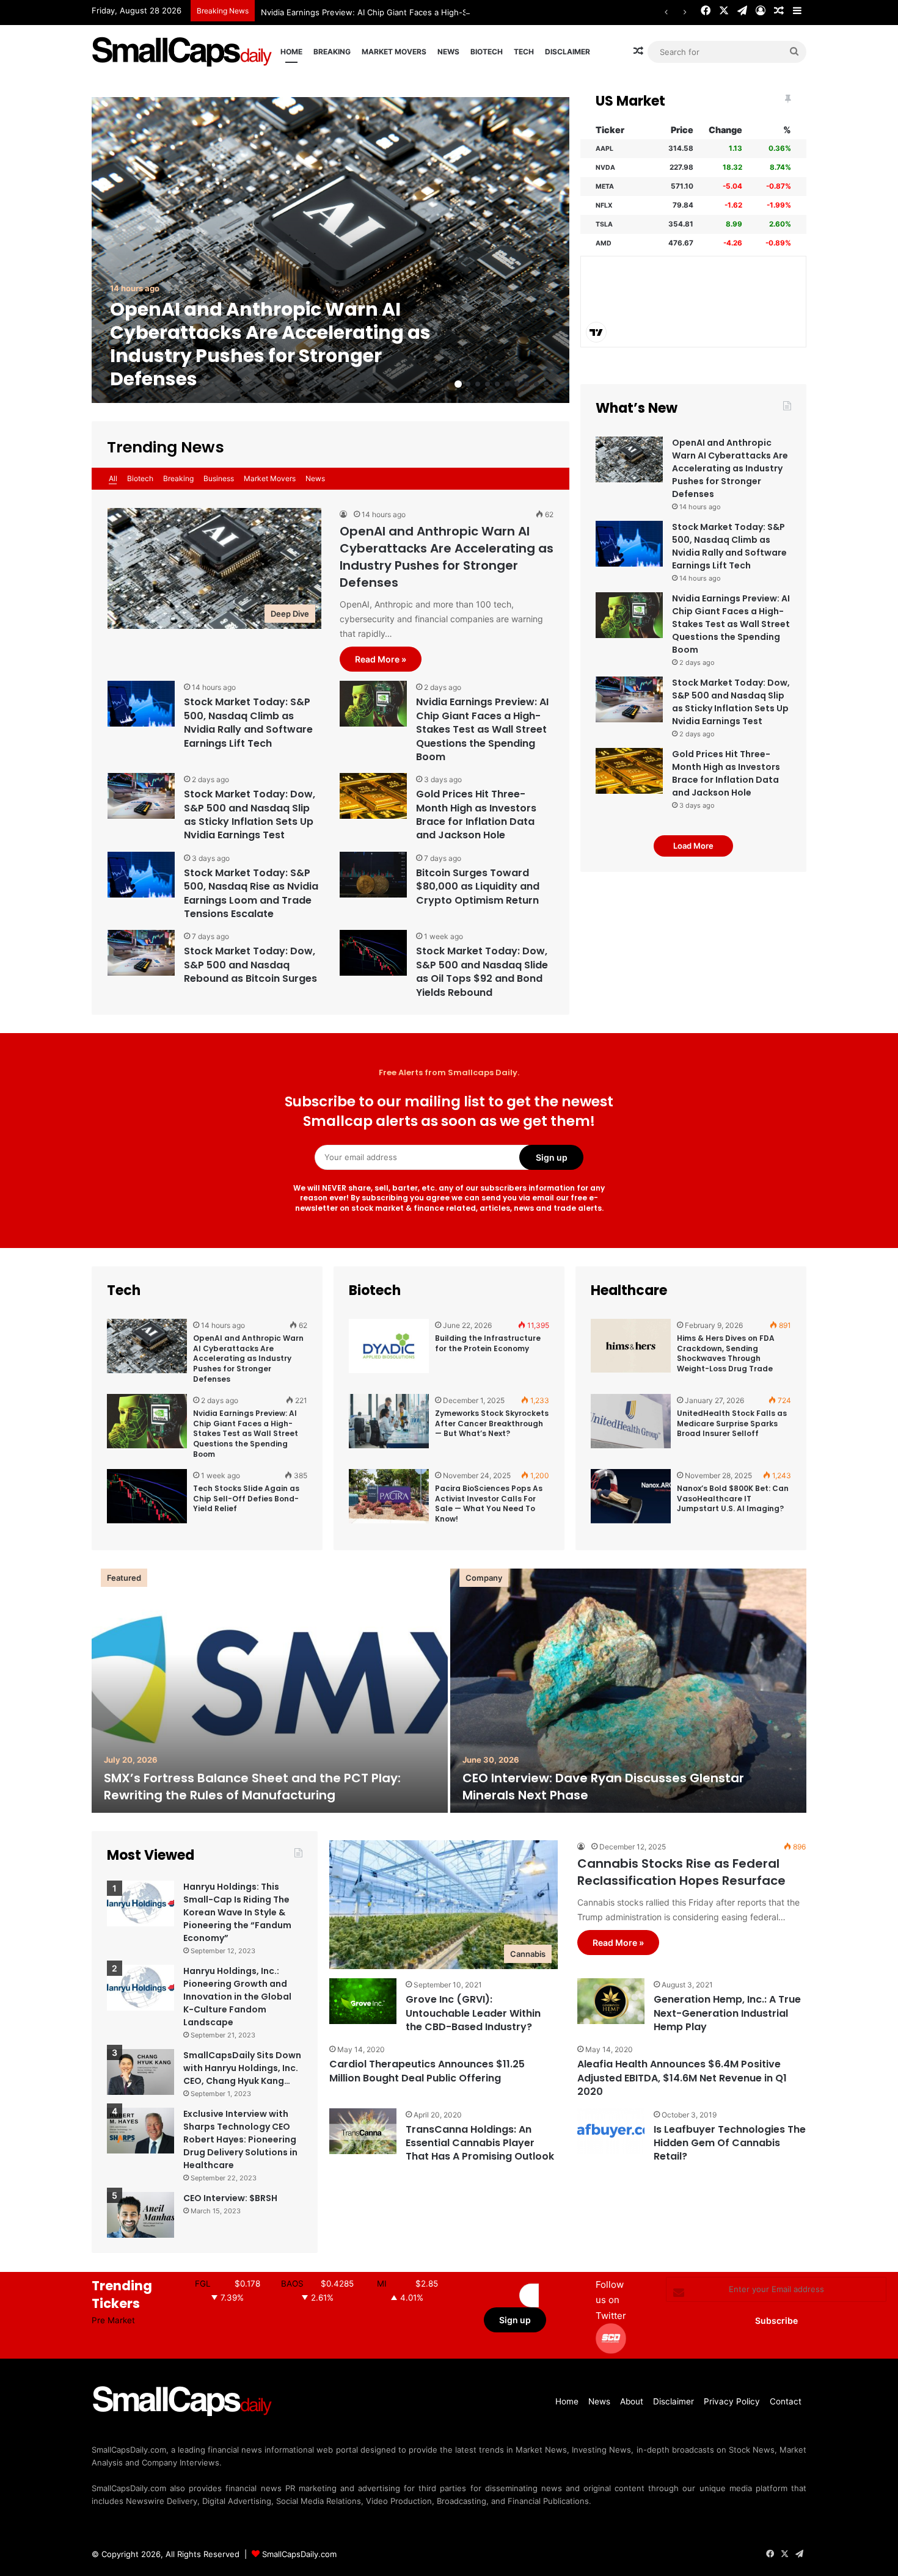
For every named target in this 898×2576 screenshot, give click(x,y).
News (448, 52)
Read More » (381, 659)
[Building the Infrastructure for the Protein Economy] (389, 1352)
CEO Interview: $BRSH (230, 2198)
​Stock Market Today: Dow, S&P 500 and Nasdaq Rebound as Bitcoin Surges (250, 965)
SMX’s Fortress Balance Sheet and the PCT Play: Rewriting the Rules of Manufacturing (252, 1787)
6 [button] (507, 384)
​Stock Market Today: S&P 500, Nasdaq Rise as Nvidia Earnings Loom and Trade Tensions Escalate (251, 893)
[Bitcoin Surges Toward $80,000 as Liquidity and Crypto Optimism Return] (373, 875)
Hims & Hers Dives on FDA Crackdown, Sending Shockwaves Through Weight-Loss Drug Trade (726, 1353)
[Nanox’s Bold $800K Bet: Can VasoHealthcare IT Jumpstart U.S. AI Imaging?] (631, 1502)
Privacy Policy (732, 2401)
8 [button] (527, 384)
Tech (524, 52)
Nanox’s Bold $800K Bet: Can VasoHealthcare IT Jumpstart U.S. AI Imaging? (733, 1499)
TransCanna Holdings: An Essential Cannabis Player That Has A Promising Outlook (480, 2143)
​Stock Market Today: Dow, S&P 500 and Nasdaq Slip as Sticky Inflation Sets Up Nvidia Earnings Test (250, 815)
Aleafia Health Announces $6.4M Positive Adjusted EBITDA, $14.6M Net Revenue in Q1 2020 (682, 2078)
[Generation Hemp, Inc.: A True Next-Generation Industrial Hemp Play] (611, 2001)
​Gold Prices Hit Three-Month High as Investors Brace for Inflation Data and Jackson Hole (476, 815)
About (632, 2401)
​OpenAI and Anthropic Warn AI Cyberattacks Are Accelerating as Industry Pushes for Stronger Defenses (270, 344)
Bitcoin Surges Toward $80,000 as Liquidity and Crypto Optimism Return (478, 887)
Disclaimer (568, 52)
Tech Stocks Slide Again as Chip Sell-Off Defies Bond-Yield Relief (246, 1499)
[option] (330, 250)
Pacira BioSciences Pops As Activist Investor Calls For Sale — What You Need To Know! (489, 1504)
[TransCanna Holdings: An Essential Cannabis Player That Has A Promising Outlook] (363, 2131)
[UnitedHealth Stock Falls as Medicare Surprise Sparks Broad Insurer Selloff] (631, 1427)
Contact (786, 2401)
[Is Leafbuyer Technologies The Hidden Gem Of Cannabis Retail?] (611, 2131)
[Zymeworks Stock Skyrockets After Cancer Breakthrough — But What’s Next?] (389, 1427)
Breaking (332, 52)
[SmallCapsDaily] (183, 52)
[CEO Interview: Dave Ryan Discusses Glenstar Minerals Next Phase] (628, 1691)
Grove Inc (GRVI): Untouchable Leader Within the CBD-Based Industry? (473, 2013)
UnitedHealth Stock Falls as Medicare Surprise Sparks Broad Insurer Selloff (732, 1424)
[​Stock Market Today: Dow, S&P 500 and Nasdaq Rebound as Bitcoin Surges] (141, 953)
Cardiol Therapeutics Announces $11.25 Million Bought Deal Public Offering (427, 2071)
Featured (124, 1578)
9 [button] (536, 384)
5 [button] (497, 384)
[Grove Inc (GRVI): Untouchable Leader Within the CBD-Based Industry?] (363, 2001)
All (113, 478)
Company (484, 1578)
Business (219, 478)
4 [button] (487, 384)
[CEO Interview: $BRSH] (141, 2215)
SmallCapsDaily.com (299, 2554)
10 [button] (546, 384)
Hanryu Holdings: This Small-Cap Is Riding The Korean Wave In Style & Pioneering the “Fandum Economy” (237, 1912)
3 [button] (478, 384)
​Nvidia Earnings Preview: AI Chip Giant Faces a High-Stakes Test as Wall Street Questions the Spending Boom (471, 12)
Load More (693, 846)
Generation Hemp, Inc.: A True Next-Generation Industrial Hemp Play (727, 2013)
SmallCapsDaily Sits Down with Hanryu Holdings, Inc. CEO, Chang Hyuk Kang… (242, 2068)
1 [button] (458, 384)
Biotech (487, 52)
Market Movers (394, 52)
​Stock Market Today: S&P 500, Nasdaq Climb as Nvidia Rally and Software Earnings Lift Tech (248, 722)
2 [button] (468, 384)
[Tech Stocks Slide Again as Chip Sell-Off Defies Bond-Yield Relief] (147, 1502)
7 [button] (517, 384)
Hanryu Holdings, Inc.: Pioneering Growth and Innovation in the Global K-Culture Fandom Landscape (237, 1997)
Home (291, 52)
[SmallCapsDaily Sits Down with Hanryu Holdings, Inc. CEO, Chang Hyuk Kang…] (141, 2072)
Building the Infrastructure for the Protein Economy (488, 1343)
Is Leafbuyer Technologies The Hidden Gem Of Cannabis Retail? (730, 2143)
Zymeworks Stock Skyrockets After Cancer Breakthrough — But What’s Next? (492, 1424)
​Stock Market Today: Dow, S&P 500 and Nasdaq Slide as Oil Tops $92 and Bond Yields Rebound (482, 971)
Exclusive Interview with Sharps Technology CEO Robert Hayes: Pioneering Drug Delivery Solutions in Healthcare (240, 2139)
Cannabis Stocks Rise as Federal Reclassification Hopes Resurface (681, 1872)
